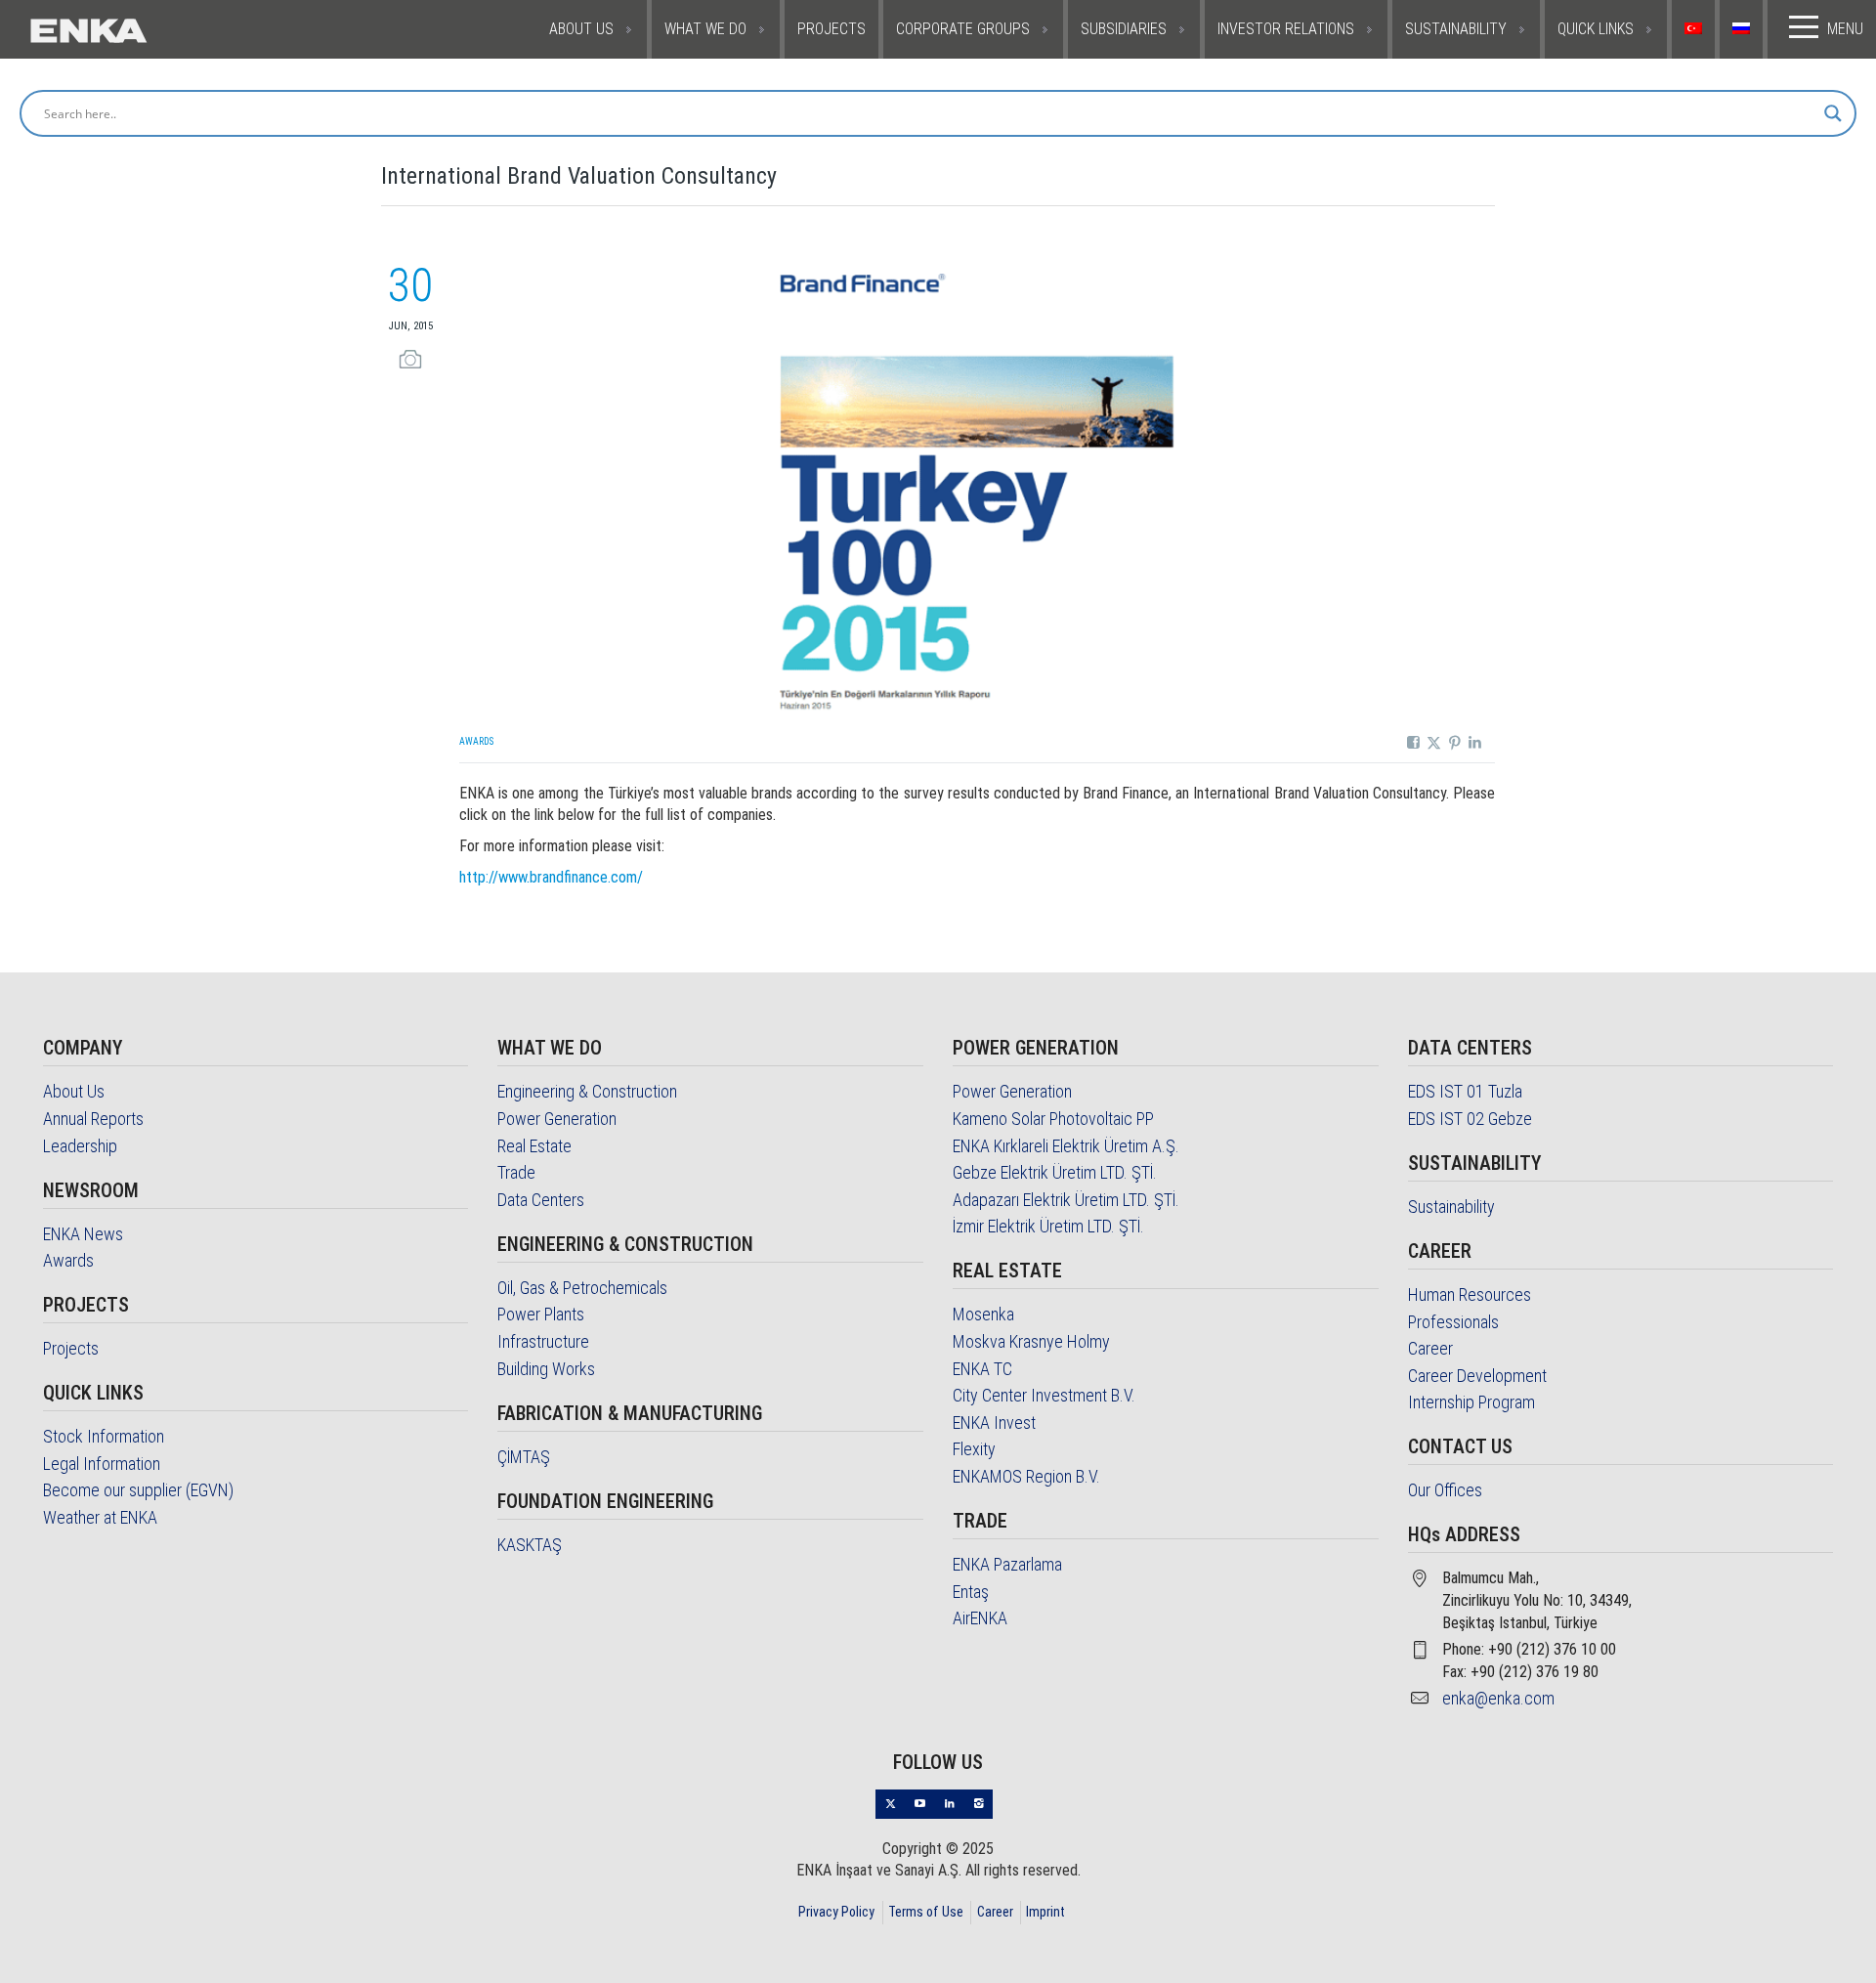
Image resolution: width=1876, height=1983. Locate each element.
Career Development (1477, 1376)
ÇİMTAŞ (524, 1457)
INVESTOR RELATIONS (1286, 29)
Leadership (80, 1146)
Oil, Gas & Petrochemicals (582, 1288)
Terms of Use (926, 1912)
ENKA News (83, 1234)
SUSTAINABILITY (1456, 29)
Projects (71, 1348)
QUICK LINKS (1596, 29)
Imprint (1045, 1912)
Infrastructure (543, 1341)
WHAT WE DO (705, 29)
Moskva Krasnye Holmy (1031, 1341)
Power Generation (557, 1119)
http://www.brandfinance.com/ (551, 877)
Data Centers (541, 1200)
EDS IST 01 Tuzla (1465, 1091)
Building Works (546, 1369)
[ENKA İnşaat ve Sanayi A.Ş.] (149, 29)
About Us (74, 1091)
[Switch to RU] (1744, 29)
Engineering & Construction (587, 1091)
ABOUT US (581, 29)
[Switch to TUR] (1696, 29)
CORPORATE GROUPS (963, 29)
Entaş (971, 1592)
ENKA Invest (994, 1423)
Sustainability (1451, 1207)
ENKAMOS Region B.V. (1026, 1476)
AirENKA (980, 1618)
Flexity (974, 1449)
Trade (516, 1172)
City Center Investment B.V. (1044, 1395)
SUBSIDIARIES (1124, 29)
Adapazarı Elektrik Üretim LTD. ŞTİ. (1066, 1200)
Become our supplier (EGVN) (138, 1490)
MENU (1845, 29)
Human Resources (1470, 1294)
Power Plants (541, 1314)
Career (1430, 1348)
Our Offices (1445, 1490)
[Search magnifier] (1833, 113)
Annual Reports (93, 1119)
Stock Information (104, 1436)
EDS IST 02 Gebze (1470, 1119)
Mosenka (983, 1314)
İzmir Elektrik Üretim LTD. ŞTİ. (1048, 1226)
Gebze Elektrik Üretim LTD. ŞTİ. (1055, 1172)
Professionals (1453, 1322)
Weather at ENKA (100, 1517)
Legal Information (102, 1464)
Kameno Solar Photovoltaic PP (1053, 1119)
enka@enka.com (1498, 1698)
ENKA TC (982, 1369)
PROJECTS (831, 29)
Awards (476, 741)
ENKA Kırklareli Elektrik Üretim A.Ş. (1066, 1146)
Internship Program (1471, 1402)
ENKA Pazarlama (1007, 1564)
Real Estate (534, 1146)
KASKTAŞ (530, 1545)
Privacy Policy (836, 1912)
